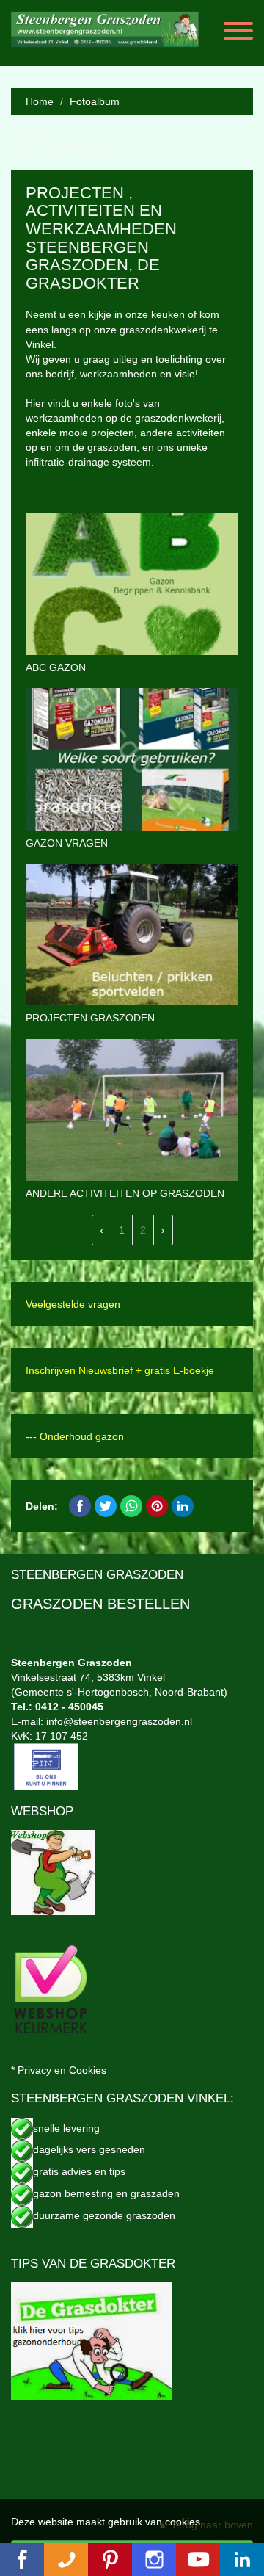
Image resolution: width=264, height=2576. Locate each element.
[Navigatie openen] (238, 33)
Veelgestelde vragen (73, 1304)
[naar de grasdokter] (91, 2340)
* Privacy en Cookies (59, 2070)
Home (40, 101)
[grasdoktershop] (53, 1872)
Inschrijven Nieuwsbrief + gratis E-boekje (121, 1370)
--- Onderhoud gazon (75, 1436)
